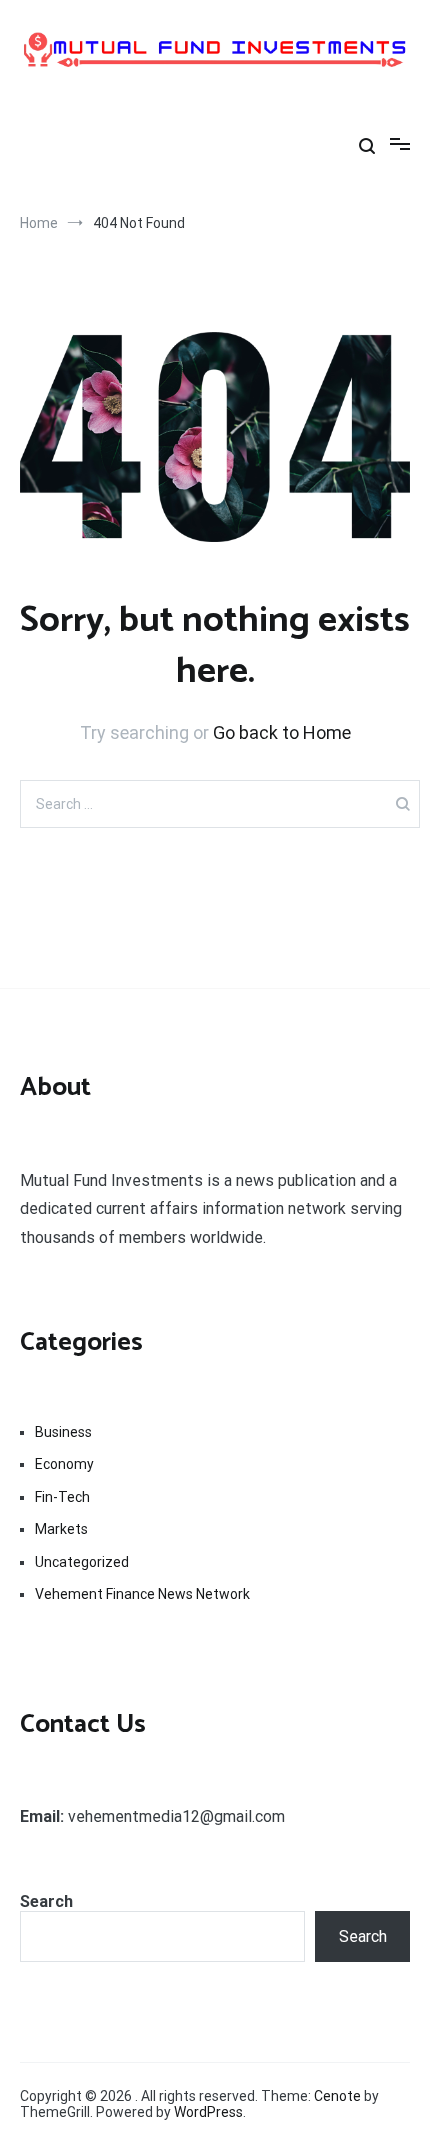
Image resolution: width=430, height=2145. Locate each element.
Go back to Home (282, 732)
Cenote (337, 2096)
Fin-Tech (62, 1497)
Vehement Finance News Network (142, 1594)
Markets (61, 1529)
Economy (64, 1464)
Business (63, 1432)
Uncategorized (82, 1562)
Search (46, 1901)
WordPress (208, 2112)
